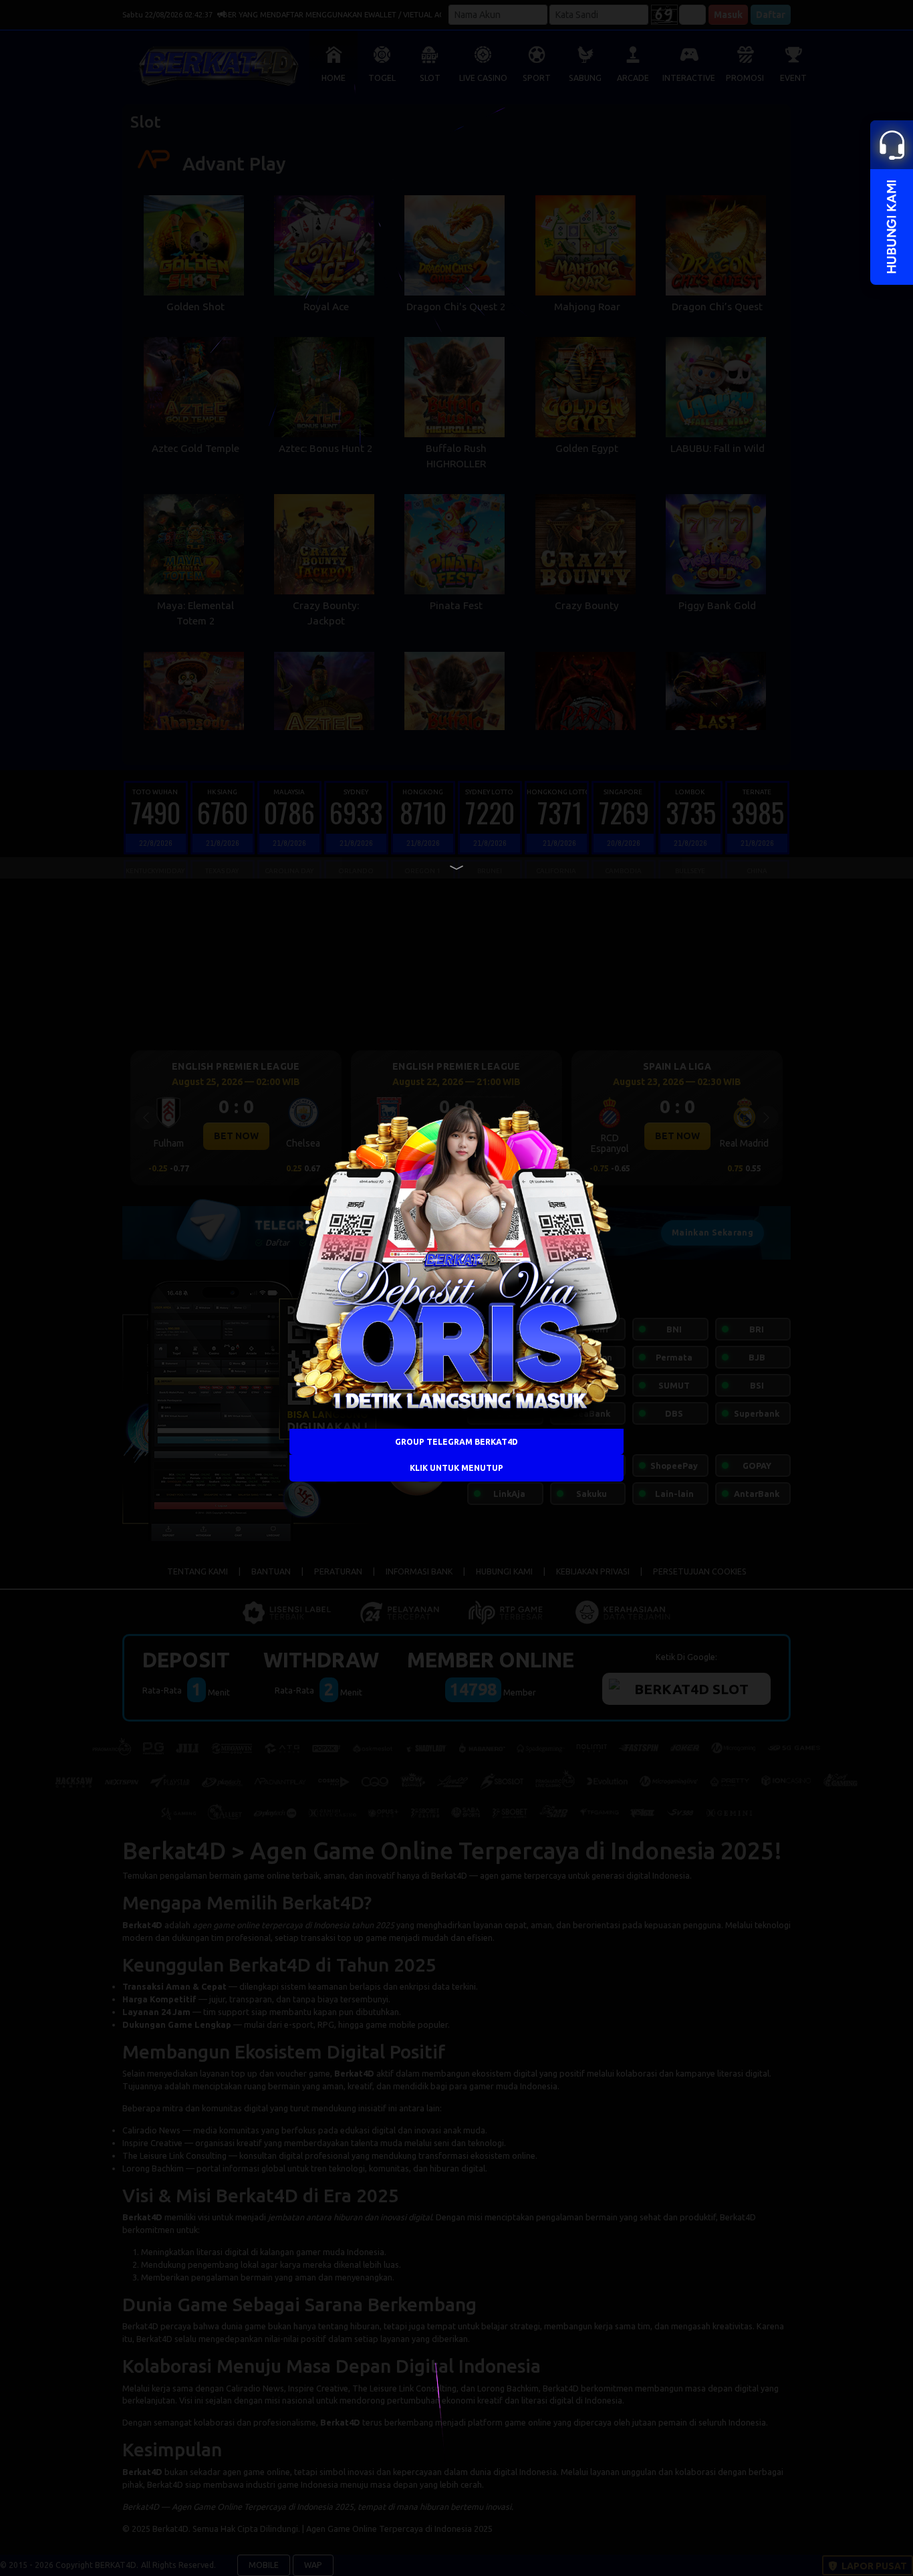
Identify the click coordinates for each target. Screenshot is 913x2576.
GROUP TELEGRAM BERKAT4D (456, 1442)
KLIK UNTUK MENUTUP (456, 1468)
